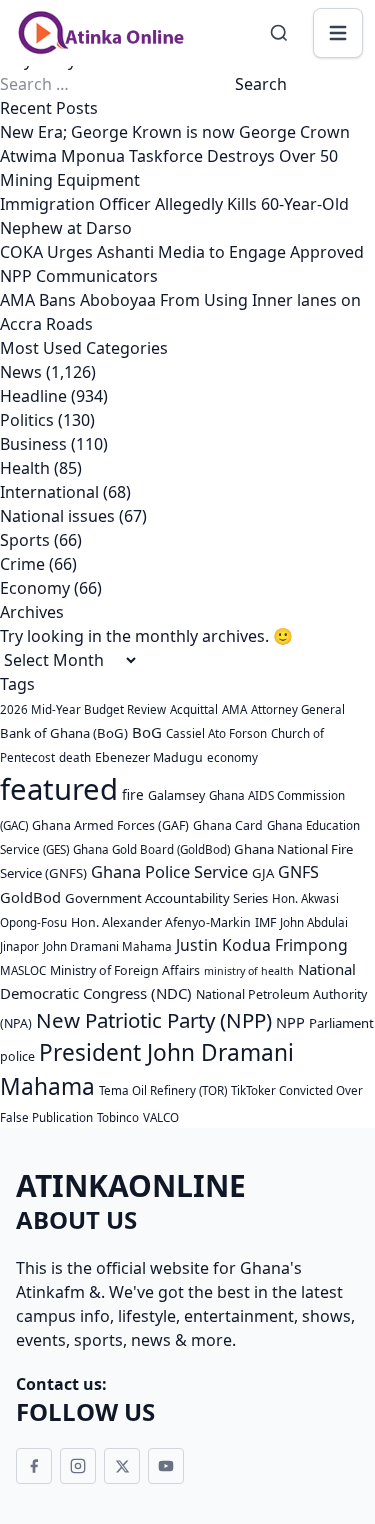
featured (59, 789)
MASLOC (23, 970)
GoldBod (30, 897)
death (75, 757)
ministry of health (249, 971)
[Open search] (279, 33)
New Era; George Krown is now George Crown (175, 132)
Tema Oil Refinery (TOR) (163, 1090)
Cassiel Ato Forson (216, 733)
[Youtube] (166, 1466)
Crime (22, 564)
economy (232, 757)
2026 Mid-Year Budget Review (83, 709)
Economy (35, 588)
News (21, 372)
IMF (265, 922)
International (49, 492)
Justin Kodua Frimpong (262, 945)
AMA (234, 709)
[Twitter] (122, 1466)
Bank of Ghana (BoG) (64, 733)
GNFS (298, 872)
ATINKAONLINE (131, 1185)
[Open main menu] (338, 33)
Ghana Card (228, 825)
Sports (25, 540)
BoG (147, 732)
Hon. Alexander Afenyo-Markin (161, 922)
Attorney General (298, 709)
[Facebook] (34, 1466)
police (17, 1056)
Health (25, 468)
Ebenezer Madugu (149, 757)
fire (133, 794)
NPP (290, 1022)
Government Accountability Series (166, 898)
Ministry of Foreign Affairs (125, 970)
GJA (263, 873)
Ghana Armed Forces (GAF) (110, 825)
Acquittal (194, 709)
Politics (27, 420)
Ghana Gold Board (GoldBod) (151, 849)
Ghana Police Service (169, 871)
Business (33, 444)
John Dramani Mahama (107, 946)
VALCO (161, 1117)
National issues (57, 516)
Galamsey (176, 795)
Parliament (341, 1023)
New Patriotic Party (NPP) (154, 1020)
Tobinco (118, 1117)
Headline (33, 396)
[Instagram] (78, 1466)
